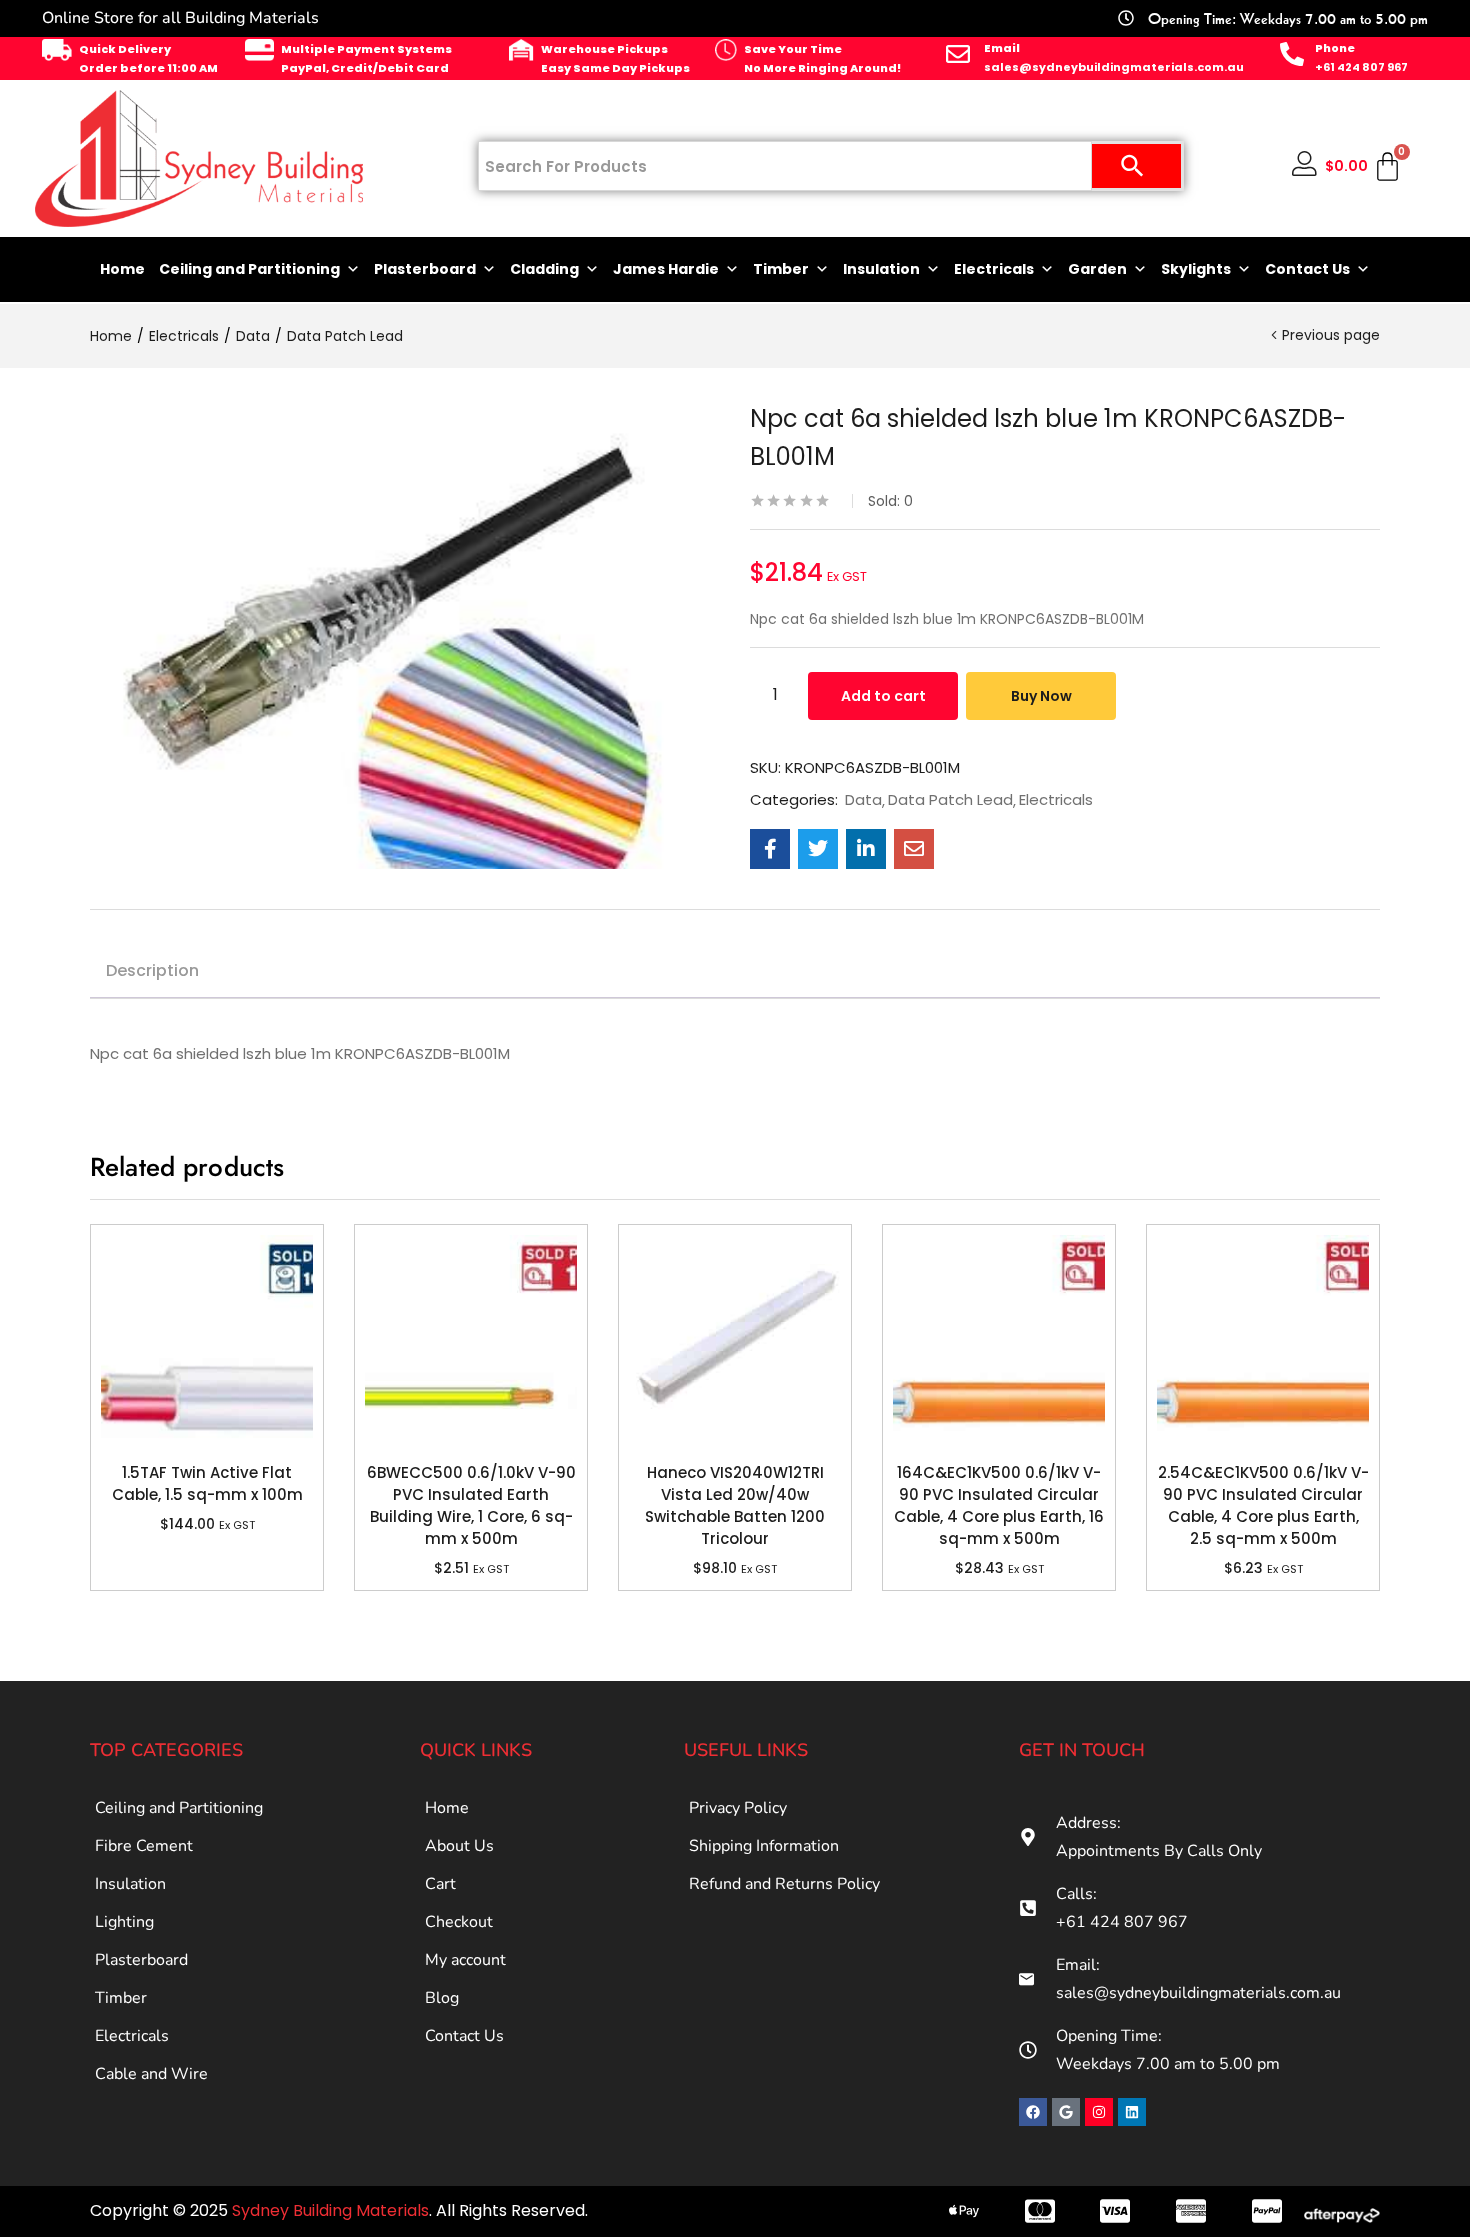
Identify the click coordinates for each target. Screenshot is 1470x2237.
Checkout (459, 1922)
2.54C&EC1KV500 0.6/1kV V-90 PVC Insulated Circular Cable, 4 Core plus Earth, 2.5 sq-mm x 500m (1263, 1505)
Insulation (881, 269)
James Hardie (666, 269)
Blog (442, 1998)
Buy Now (1041, 696)
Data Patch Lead (345, 336)
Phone (1335, 48)
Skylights (1196, 269)
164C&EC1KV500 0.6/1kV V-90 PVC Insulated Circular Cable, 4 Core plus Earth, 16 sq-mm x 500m (999, 1505)
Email (1002, 48)
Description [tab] (152, 970)
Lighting (124, 1922)
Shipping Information (764, 1846)
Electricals (994, 269)
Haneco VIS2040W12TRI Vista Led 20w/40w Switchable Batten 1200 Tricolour (735, 1505)
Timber (781, 269)
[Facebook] (1033, 2112)
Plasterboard (425, 269)
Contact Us (1307, 269)
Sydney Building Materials (330, 2210)
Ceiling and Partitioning (249, 269)
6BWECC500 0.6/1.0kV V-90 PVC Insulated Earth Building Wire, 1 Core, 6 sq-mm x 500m (471, 1505)
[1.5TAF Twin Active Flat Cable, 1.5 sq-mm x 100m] (207, 1341)
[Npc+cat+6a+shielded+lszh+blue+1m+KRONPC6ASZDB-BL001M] (818, 849)
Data (253, 336)
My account (465, 1960)
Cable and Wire (151, 2074)
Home (122, 269)
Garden (1097, 269)
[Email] (958, 54)
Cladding (544, 269)
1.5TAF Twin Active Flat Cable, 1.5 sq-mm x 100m (207, 1483)
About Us (459, 1846)
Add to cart (883, 696)
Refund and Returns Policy (784, 1884)
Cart (440, 1884)
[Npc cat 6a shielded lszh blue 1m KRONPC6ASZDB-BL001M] (770, 849)
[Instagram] (1099, 2112)
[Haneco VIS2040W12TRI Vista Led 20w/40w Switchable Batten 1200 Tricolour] (735, 1341)
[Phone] (1292, 54)
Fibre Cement (144, 1846)
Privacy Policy (738, 1808)
